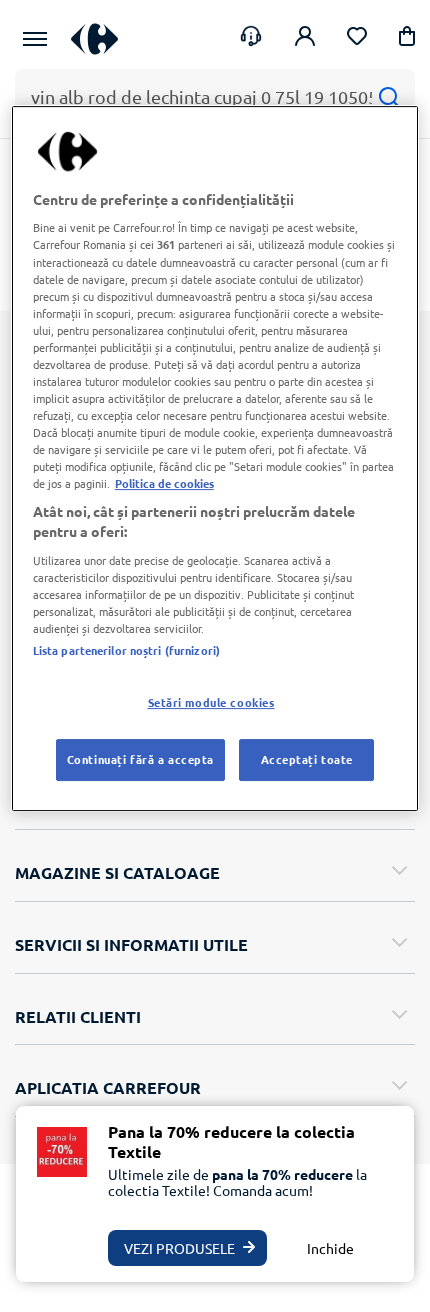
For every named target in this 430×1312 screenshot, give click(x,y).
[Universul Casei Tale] (94, 38)
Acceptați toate (307, 759)
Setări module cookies (211, 702)
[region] (215, 458)
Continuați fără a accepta (140, 759)
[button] (407, 39)
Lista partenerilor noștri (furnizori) (126, 650)
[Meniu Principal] (35, 39)
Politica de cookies (164, 483)
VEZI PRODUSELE (179, 1248)
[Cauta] (388, 96)
